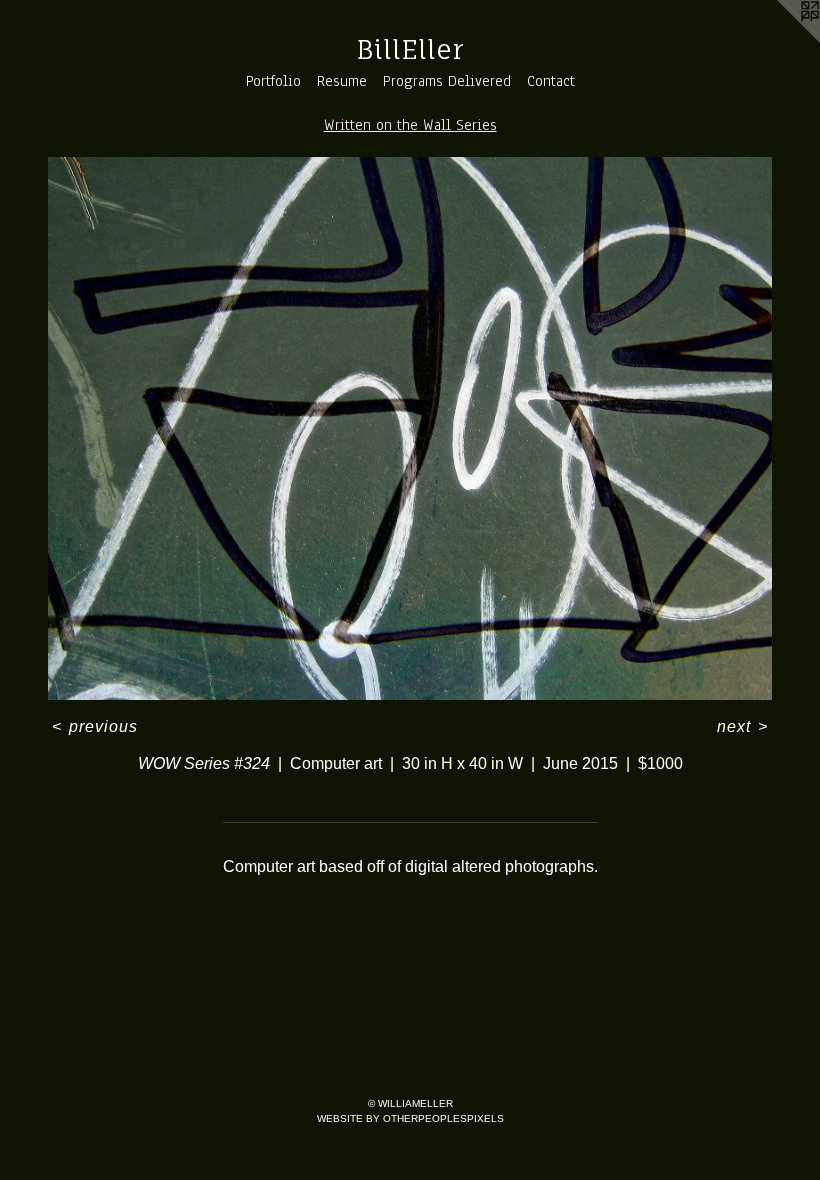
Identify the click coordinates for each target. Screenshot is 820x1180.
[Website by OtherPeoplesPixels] (780, 40)
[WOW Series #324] (410, 428)
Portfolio (273, 81)
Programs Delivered (447, 81)
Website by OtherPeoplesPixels (410, 1118)
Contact (551, 81)
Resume (342, 81)
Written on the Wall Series (410, 125)
